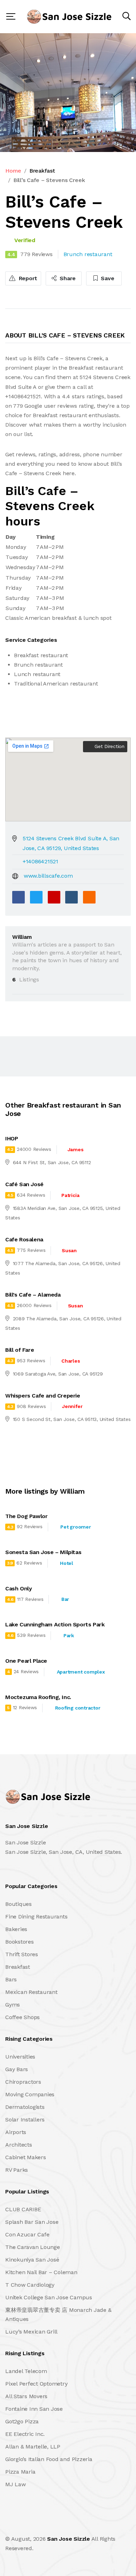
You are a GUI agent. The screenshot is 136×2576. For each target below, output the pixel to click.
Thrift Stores (22, 1954)
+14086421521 (40, 861)
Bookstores (20, 1942)
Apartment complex (81, 1672)
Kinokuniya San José (32, 2260)
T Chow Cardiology (30, 2285)
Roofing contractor (78, 1708)
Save (107, 278)
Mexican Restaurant (31, 1992)
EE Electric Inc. (25, 2434)
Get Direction (109, 746)
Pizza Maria (20, 2472)
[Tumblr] (71, 897)
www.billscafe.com (48, 876)
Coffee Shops (22, 2017)
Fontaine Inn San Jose (34, 2409)
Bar (65, 1599)
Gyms (13, 2005)
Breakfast (42, 171)
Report (27, 278)
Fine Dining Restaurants (36, 1917)
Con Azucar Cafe (27, 2234)
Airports (16, 2132)
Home (13, 171)
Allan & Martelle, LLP (33, 2447)
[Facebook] (18, 897)
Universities (20, 2057)
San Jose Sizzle (68, 2539)
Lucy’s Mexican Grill (31, 2332)
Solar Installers (25, 2120)
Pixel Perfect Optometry (36, 2384)
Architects (19, 2145)
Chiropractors (23, 2082)
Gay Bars (17, 2069)
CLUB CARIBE (23, 2209)
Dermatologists (25, 2107)
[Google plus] (54, 897)
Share (67, 278)
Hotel (67, 1563)
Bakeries (16, 1929)
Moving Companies (30, 2094)
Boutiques (18, 1904)
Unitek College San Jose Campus (49, 2297)
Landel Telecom (26, 2371)
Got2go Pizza (22, 2421)
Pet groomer (75, 1527)
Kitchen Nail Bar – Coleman (41, 2272)
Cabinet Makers (26, 2157)
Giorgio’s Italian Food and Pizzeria (49, 2459)
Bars (11, 1979)
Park (69, 1635)
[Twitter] (36, 897)
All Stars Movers (26, 2396)
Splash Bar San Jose (32, 2222)
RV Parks (17, 2170)
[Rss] (67, 2523)
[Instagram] (52, 2523)
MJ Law (16, 2484)
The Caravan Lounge (33, 2247)
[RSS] (89, 897)
